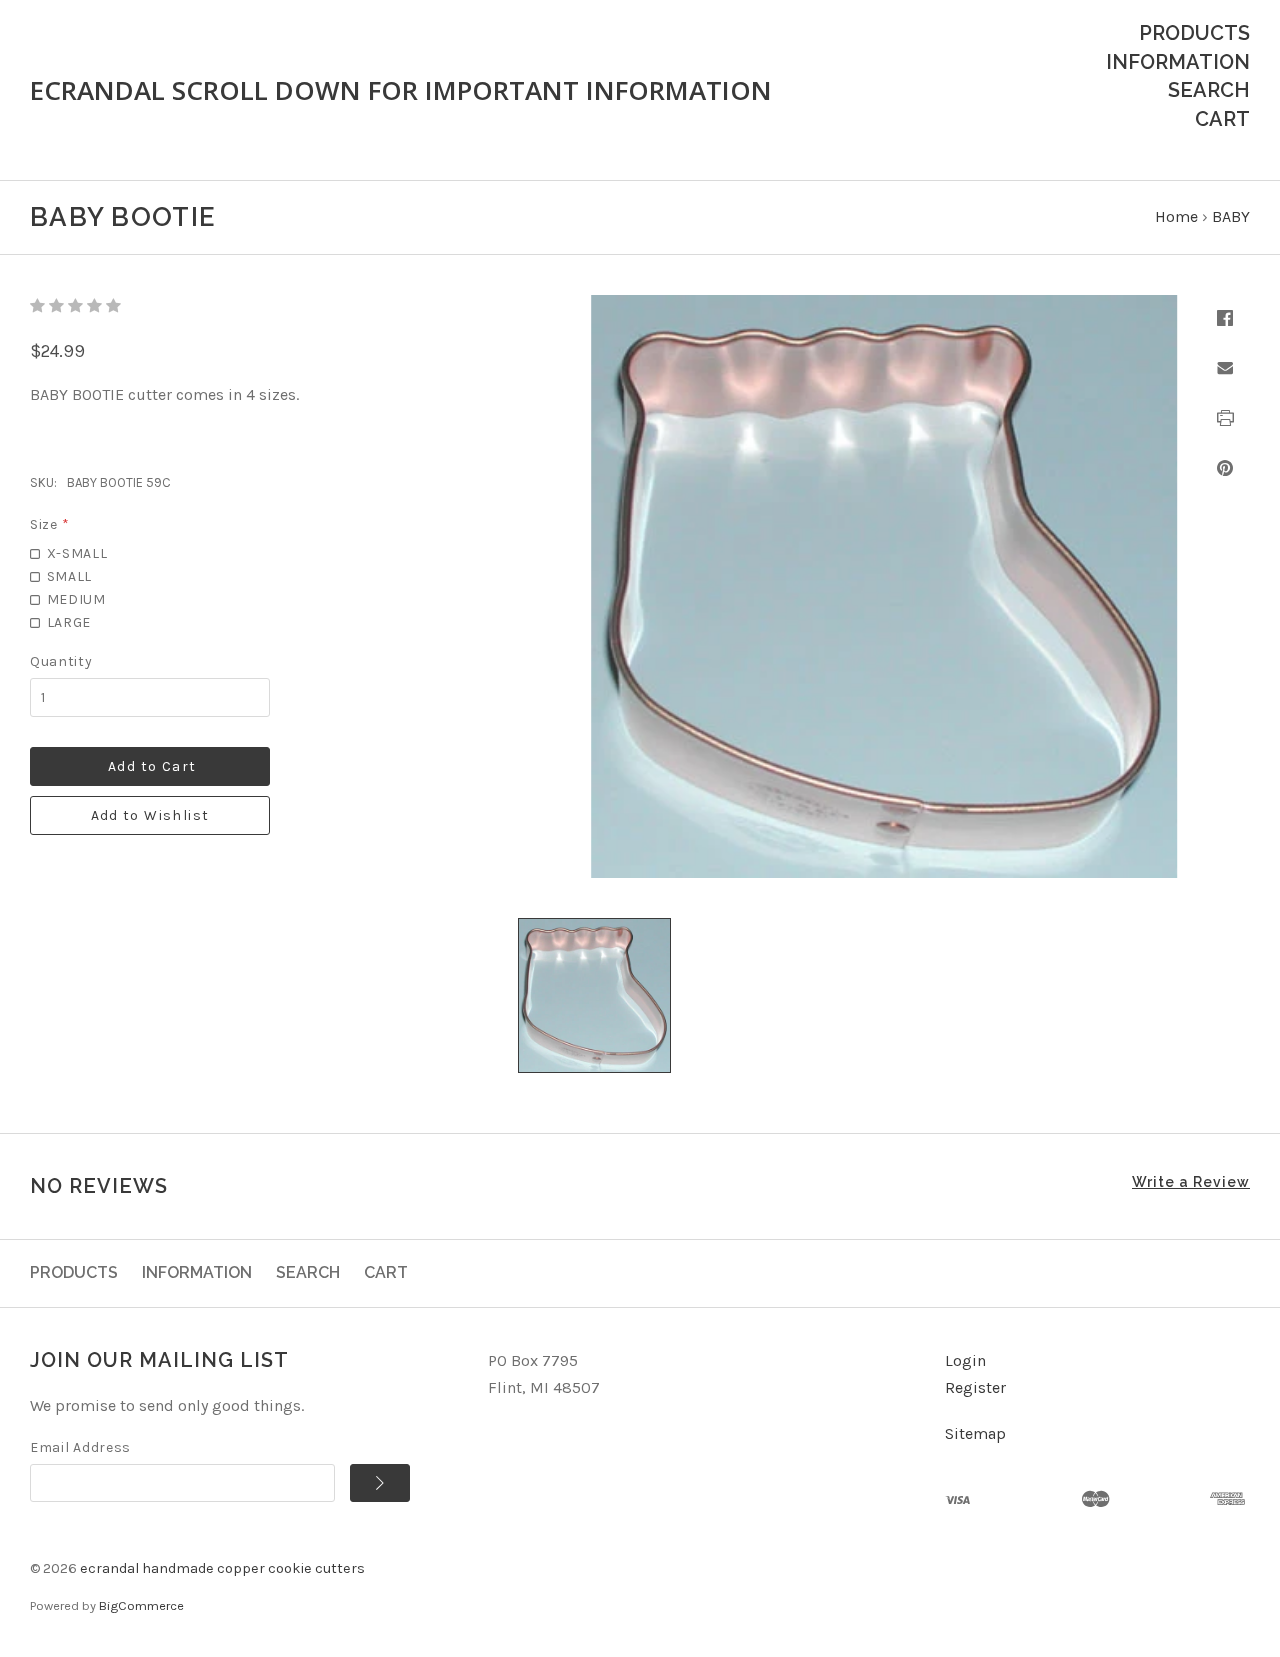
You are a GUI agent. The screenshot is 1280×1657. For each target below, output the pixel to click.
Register (975, 1387)
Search (1209, 90)
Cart (1222, 119)
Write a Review (1191, 1182)
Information (1178, 62)
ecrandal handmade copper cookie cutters (222, 1568)
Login (965, 1360)
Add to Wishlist (150, 815)
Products (1194, 33)
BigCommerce (141, 1605)
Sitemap (975, 1433)
